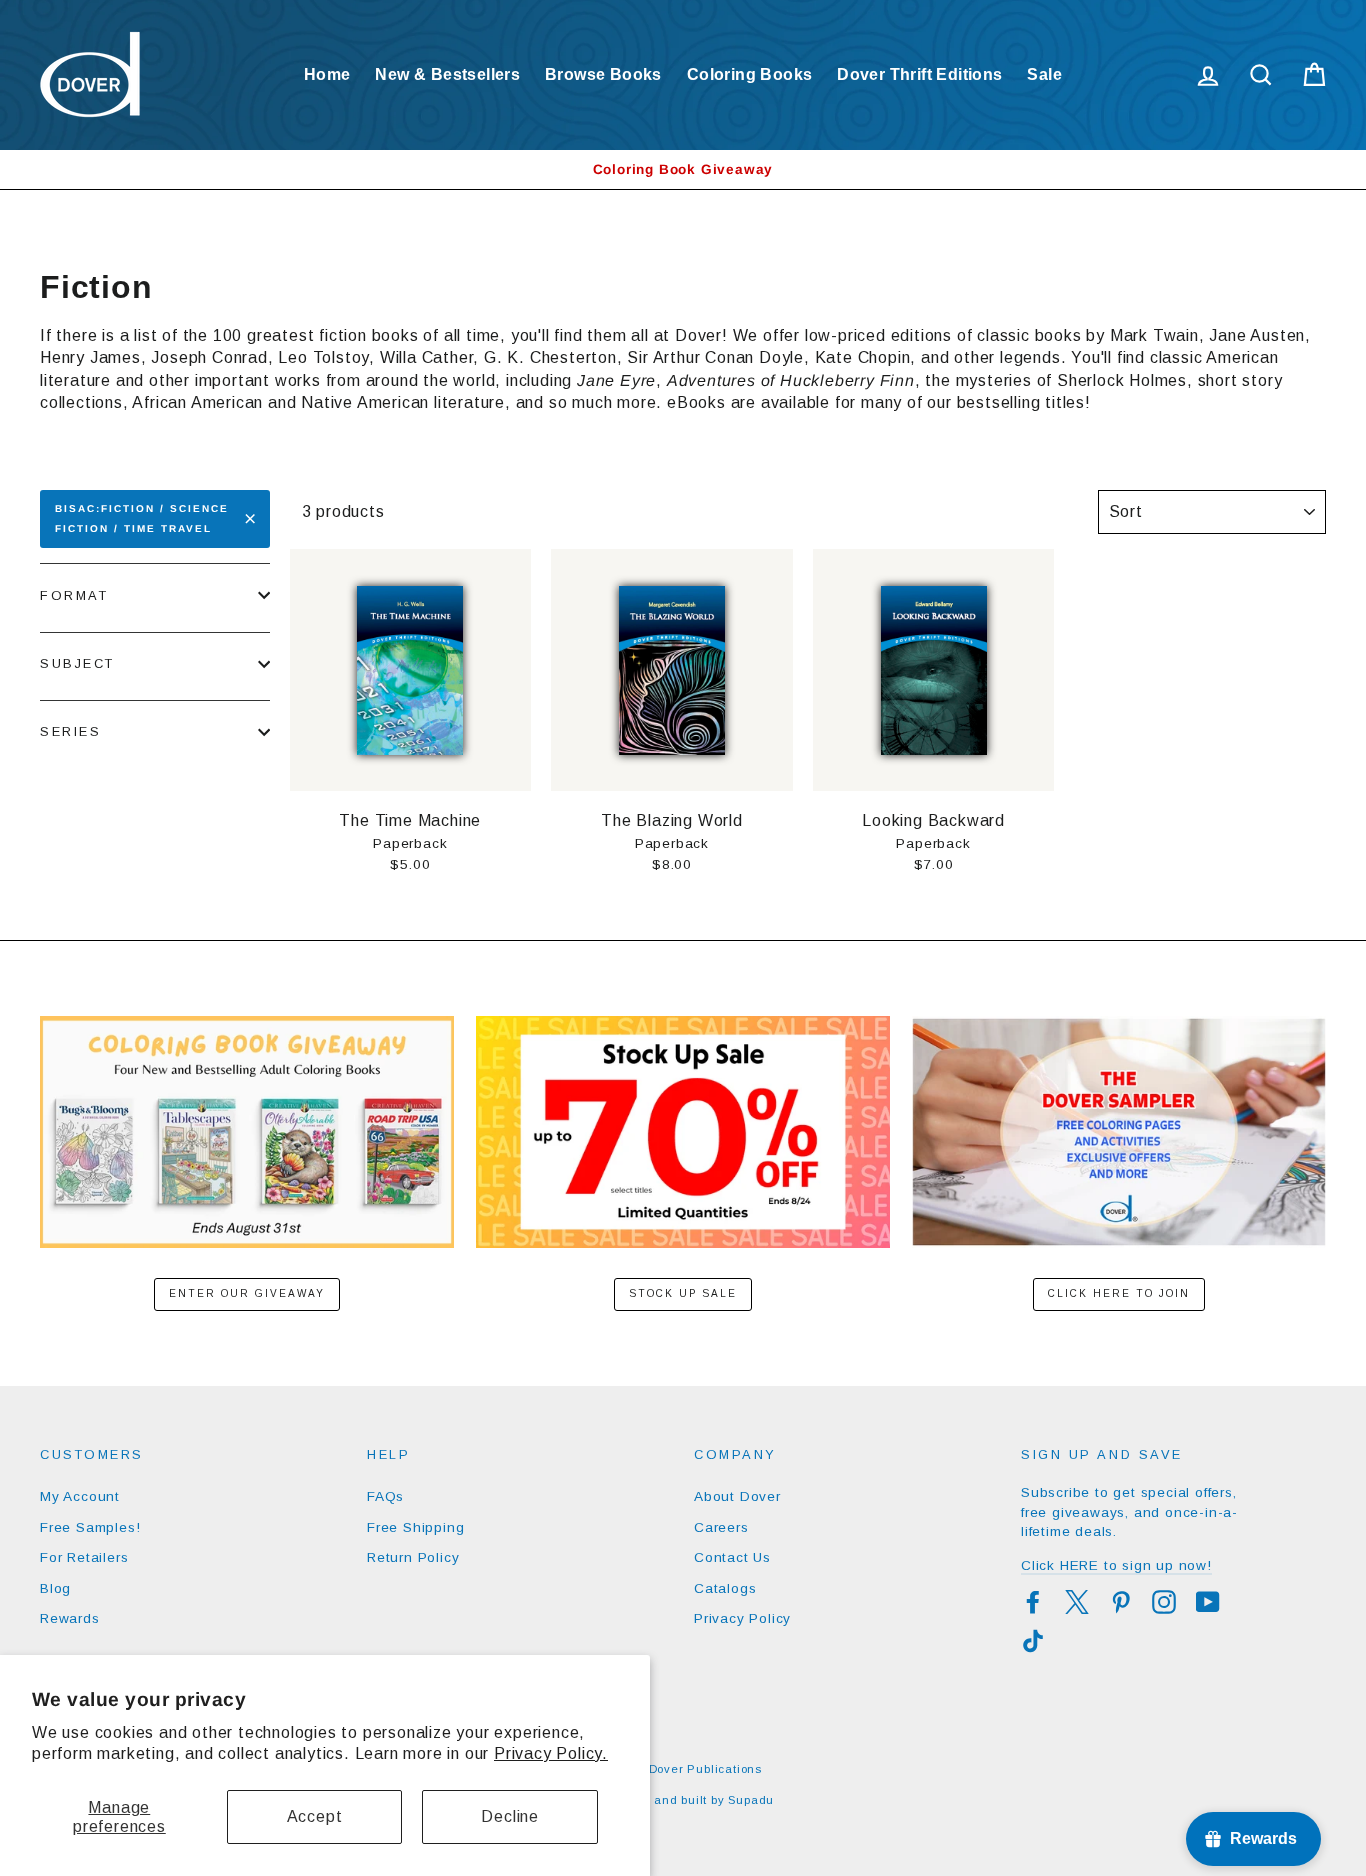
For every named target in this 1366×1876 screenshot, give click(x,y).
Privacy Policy (742, 1618)
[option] (683, 169)
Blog (55, 1588)
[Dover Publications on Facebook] (1033, 1602)
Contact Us (732, 1557)
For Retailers (84, 1557)
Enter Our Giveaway (247, 1293)
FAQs (385, 1496)
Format (74, 595)
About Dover (737, 1496)
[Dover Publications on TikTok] (1033, 1641)
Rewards (70, 1618)
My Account (80, 1496)
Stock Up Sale (683, 1293)
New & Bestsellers (447, 74)
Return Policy (413, 1557)
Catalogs (725, 1588)
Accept (315, 1816)
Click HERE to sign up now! (1116, 1565)
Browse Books (603, 74)
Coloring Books (750, 74)
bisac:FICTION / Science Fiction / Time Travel (142, 518)
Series (70, 731)
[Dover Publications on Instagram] (1164, 1602)
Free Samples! (90, 1527)
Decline (510, 1816)
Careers (721, 1527)
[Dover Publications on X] (1077, 1602)
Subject (77, 663)
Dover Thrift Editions (919, 74)
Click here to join (1119, 1293)
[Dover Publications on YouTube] (1208, 1602)
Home (327, 74)
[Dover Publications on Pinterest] (1121, 1602)
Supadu (751, 1800)
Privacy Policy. (551, 1753)
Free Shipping (415, 1527)
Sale (1044, 74)
